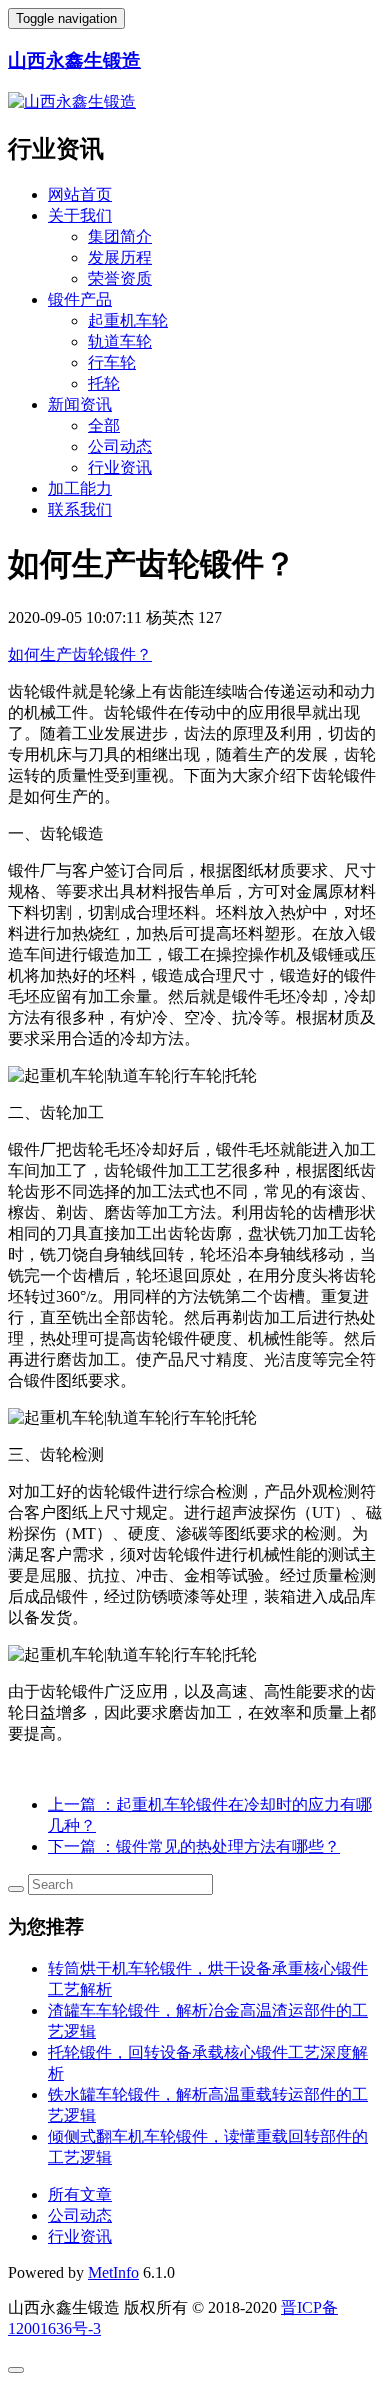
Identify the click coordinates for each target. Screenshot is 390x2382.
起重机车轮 (128, 320)
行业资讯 (120, 467)
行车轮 (112, 362)
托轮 (104, 383)
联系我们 (80, 509)
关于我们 (80, 215)
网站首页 (80, 194)
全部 (104, 425)
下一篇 (194, 1846)
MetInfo (113, 2272)
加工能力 (80, 488)
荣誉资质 (120, 278)
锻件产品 (80, 299)
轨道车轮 (120, 341)
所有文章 (80, 2194)
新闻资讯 (80, 404)
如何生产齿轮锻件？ (80, 654)
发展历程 (120, 257)
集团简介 (120, 236)
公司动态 (120, 446)
